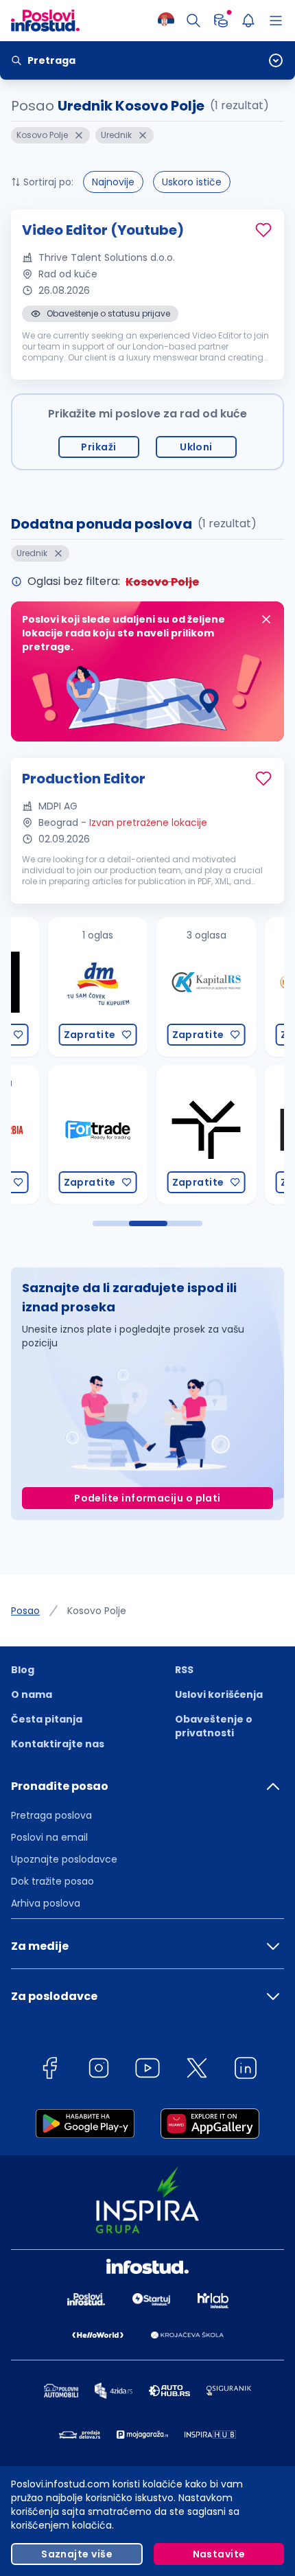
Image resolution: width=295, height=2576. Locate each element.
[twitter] (197, 2070)
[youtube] (147, 2070)
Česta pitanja (47, 1719)
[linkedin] (246, 2070)
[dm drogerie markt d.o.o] (58, 987)
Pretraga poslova (51, 1815)
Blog (23, 1670)
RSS (184, 1670)
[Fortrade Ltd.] (58, 1135)
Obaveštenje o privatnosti (214, 1726)
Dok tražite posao (52, 1881)
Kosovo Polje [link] (97, 1611)
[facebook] (49, 2070)
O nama (32, 1694)
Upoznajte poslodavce (64, 1859)
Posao (25, 1611)
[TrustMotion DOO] (167, 1135)
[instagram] (99, 2070)
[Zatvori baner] (266, 619)
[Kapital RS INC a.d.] (167, 987)
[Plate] (221, 21)
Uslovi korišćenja (219, 1694)
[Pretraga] (193, 21)
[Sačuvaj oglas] (263, 230)
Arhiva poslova (46, 1903)
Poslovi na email (49, 1837)
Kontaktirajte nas (58, 1744)
